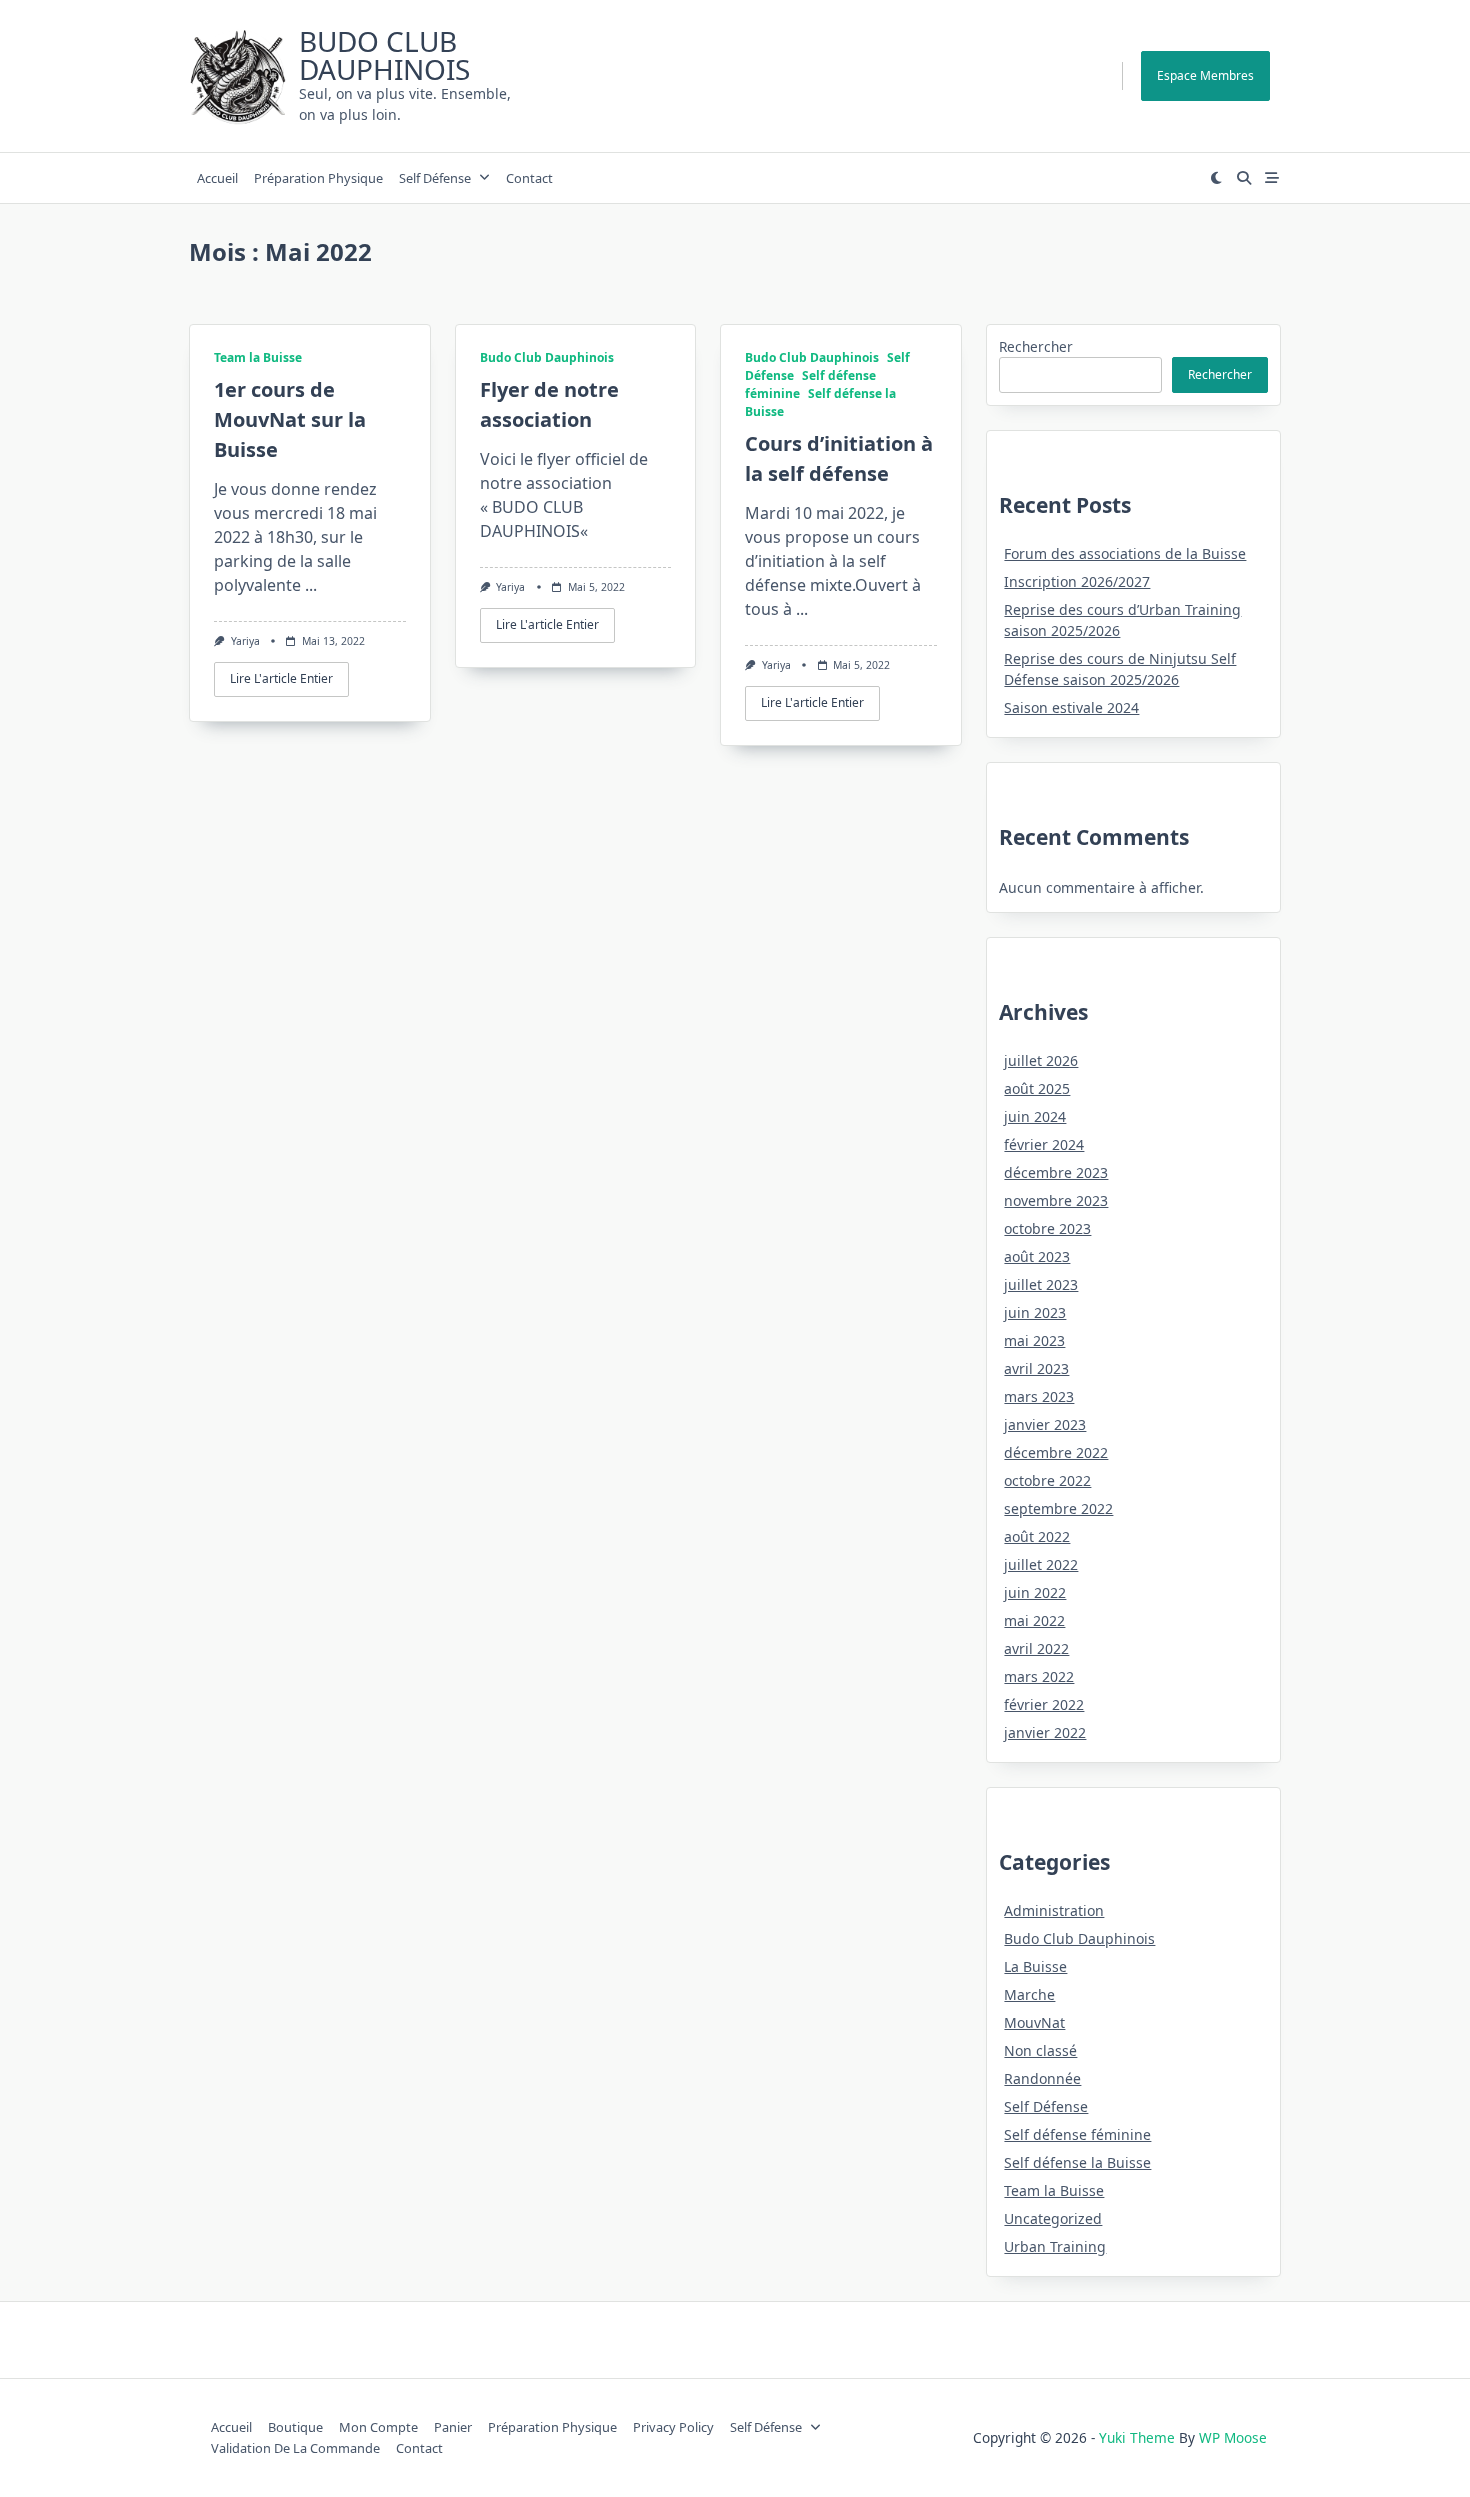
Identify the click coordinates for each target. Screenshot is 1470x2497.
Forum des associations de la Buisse (1125, 553)
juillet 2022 (1041, 1564)
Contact (529, 178)
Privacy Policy (673, 2427)
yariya (245, 641)
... (311, 585)
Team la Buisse (258, 357)
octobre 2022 (1047, 1480)
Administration (1054, 1910)
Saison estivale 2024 (1071, 707)
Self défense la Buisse (1077, 2162)
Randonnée (1042, 2078)
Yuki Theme (1137, 2437)
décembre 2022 (1056, 1452)
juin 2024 (1035, 1116)
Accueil (217, 178)
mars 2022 (1039, 1676)
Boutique (295, 2427)
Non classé (1040, 2050)
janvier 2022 (1045, 1732)
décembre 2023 (1056, 1172)
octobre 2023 (1047, 1228)
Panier (453, 2427)
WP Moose (1233, 2437)
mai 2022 (1034, 1620)
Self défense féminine (1077, 2134)
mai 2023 (1034, 1340)
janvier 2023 (1045, 1424)
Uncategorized (1053, 2218)
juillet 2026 (1041, 1060)
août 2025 (1037, 1088)
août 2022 (1037, 1536)
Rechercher (1036, 346)
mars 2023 (1039, 1396)
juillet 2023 (1041, 1284)
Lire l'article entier (281, 678)
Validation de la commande (295, 2448)
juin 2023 (1035, 1312)
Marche (1029, 1994)
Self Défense (435, 178)
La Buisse (1035, 1966)
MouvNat (1034, 2022)
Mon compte (378, 2427)
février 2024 (1044, 1144)
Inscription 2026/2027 (1077, 581)
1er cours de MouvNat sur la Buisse (290, 419)
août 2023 (1037, 1256)
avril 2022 (1036, 1648)
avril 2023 (1036, 1368)
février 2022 (1044, 1704)
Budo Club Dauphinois (384, 55)
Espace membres (1205, 75)
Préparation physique (318, 178)
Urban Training (1055, 2246)
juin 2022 (1035, 1592)
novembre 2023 (1056, 1200)
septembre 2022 (1058, 1508)
